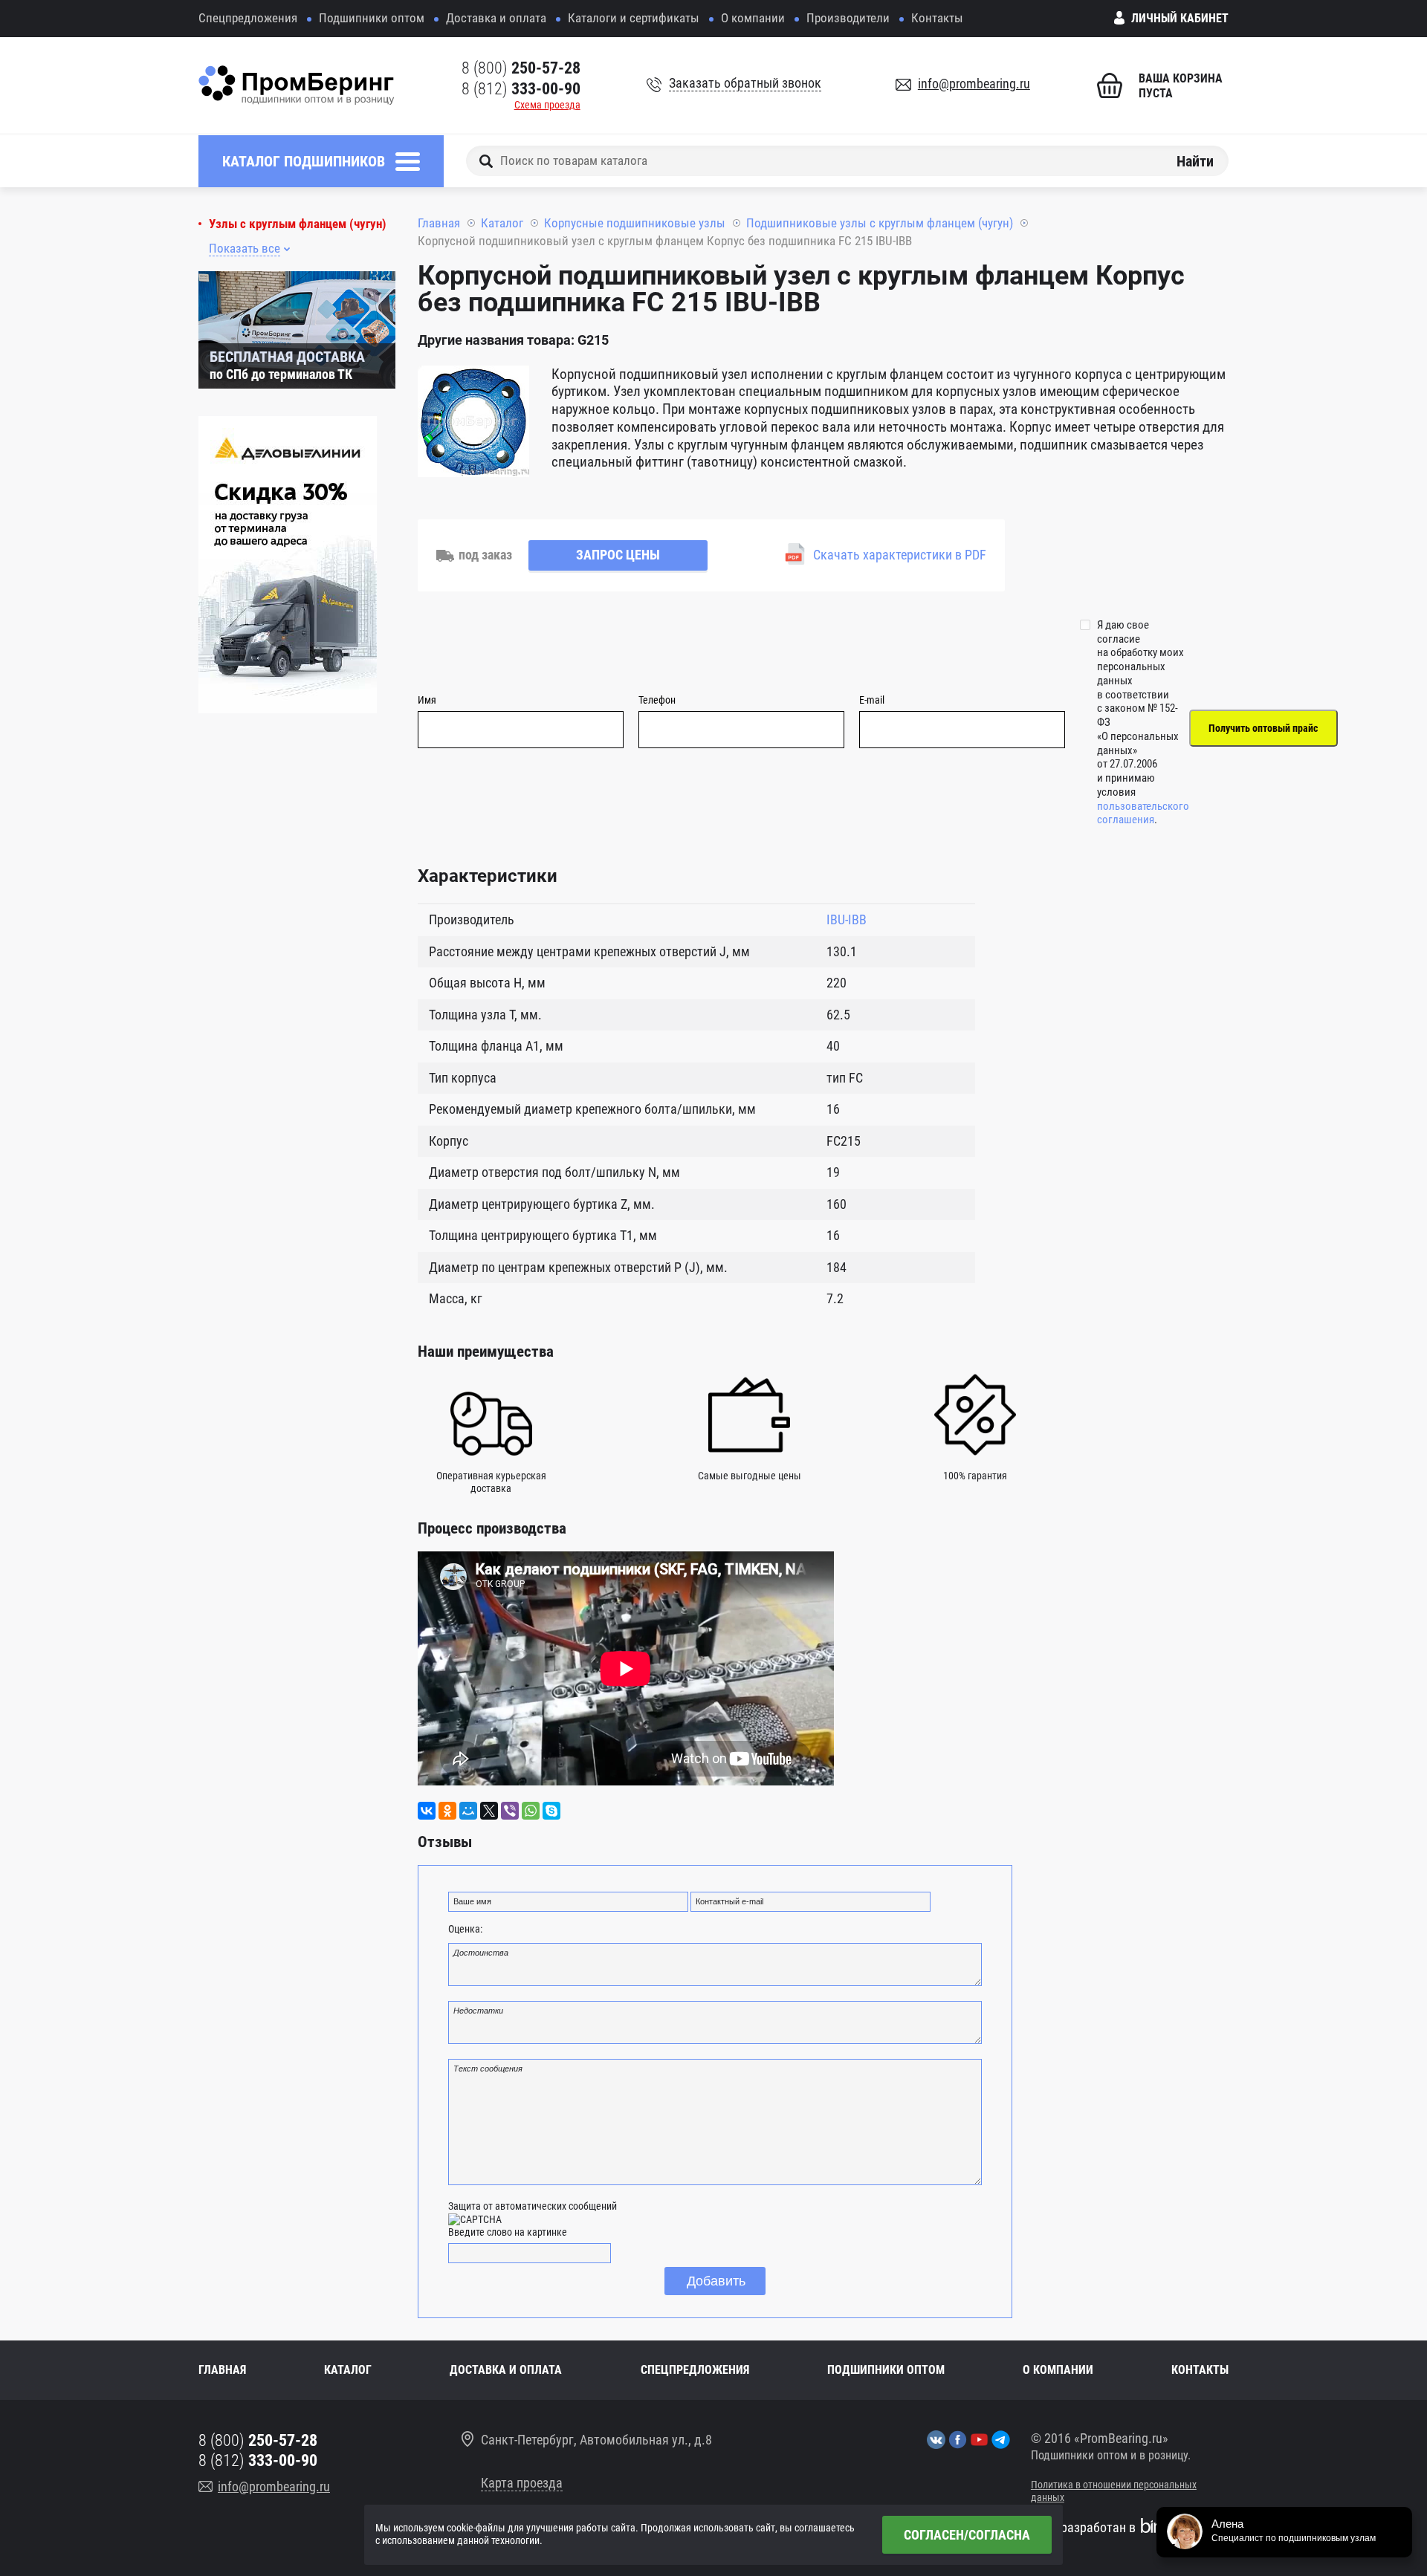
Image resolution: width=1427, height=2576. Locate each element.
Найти (1195, 160)
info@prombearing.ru (974, 84)
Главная (439, 223)
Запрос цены (618, 555)
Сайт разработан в (1083, 2527)
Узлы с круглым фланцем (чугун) (298, 224)
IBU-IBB (847, 919)
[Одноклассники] (447, 1811)
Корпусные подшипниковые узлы (635, 223)
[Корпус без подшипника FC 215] (473, 424)
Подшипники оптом (372, 18)
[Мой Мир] (468, 1811)
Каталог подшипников (304, 161)
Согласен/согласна (967, 2535)
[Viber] (510, 1811)
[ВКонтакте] (427, 1811)
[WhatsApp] (531, 1811)
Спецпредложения (248, 18)
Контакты (937, 18)
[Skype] (551, 1811)
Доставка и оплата (496, 18)
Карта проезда (522, 2483)
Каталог (502, 223)
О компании (753, 18)
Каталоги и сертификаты (634, 18)
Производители (848, 18)
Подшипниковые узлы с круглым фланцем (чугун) (880, 223)
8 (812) (521, 89)
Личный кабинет (1180, 18)
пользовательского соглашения (1143, 813)
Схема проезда (547, 105)
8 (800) (521, 68)
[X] (489, 1811)
